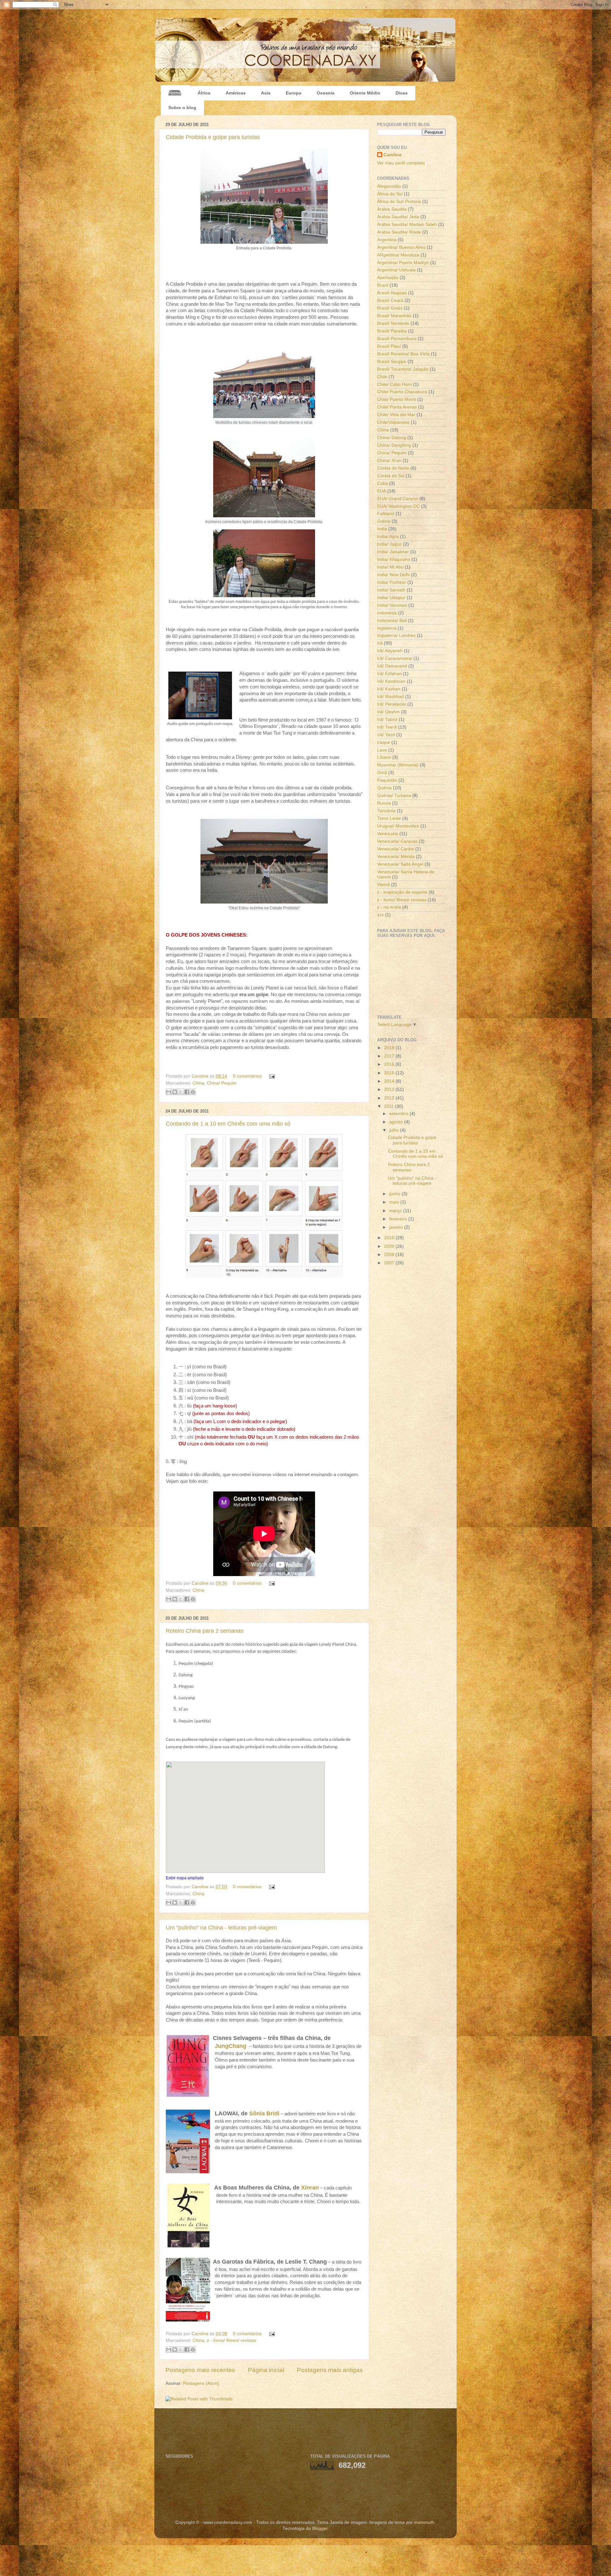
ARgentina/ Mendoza (398, 255)
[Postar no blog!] (175, 1092)
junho (395, 1194)
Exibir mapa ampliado (185, 1878)
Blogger (320, 2528)
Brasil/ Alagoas (392, 293)
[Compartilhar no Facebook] (187, 1092)
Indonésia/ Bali (392, 621)
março (396, 1211)
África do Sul (390, 194)
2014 (390, 1081)
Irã (380, 643)
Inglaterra (387, 628)
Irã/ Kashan (389, 689)
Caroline (201, 1076)
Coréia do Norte (393, 468)
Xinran (310, 2188)
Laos (382, 750)
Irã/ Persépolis (392, 704)
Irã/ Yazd (386, 735)
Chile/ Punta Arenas (397, 407)
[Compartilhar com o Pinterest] (193, 1092)
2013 (390, 1089)
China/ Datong (392, 438)
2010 (390, 1238)
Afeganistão (389, 186)
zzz (380, 915)
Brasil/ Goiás (390, 308)
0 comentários (247, 1076)
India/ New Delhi (393, 575)
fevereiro (399, 1219)
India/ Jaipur (390, 544)
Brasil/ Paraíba (392, 331)
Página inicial (266, 2370)
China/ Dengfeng (394, 445)
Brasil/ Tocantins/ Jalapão (403, 369)
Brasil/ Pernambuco (397, 339)
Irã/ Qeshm (388, 712)
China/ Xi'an (389, 461)
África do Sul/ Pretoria (399, 202)
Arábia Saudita (392, 209)
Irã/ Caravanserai (395, 658)
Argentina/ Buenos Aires (401, 247)
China (198, 1083)
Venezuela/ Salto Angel (400, 864)
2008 (390, 1255)
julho (395, 1130)
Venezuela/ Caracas (397, 841)
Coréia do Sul (391, 476)
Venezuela (388, 834)
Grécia (384, 521)
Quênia (384, 788)
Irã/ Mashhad (390, 697)
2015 (390, 1073)
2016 (390, 1064)
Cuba (383, 483)
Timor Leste (389, 818)
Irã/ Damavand (392, 666)
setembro (399, 1114)
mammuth (424, 2522)
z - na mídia (389, 907)
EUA (382, 491)
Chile (382, 377)
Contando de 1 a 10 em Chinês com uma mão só (228, 1124)
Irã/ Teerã (387, 727)
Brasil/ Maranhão (394, 316)
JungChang (231, 2046)
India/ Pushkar (392, 582)
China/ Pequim (222, 1083)
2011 (390, 1106)
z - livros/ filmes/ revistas (232, 2340)
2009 (390, 1246)
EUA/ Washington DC (398, 506)
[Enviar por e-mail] (169, 1092)
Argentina (387, 240)
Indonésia (387, 613)
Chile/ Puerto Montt (397, 399)
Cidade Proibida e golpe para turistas (213, 137)
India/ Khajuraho (394, 559)
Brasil (383, 285)
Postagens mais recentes (200, 2370)
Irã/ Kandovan (391, 681)
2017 (390, 1056)
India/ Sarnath (391, 590)
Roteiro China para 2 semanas (205, 1631)
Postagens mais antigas (330, 2370)
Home (175, 93)
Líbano (384, 757)
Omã (382, 773)
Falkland (386, 514)
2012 (390, 1098)
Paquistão (387, 780)
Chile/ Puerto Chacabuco (402, 392)
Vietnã (383, 885)
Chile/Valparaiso (393, 422)
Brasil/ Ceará (390, 300)
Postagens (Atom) (201, 2383)
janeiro (397, 1227)
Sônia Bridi (264, 2113)
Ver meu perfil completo (401, 163)
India (382, 529)
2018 (390, 1048)
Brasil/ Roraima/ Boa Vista (403, 354)
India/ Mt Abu (390, 567)
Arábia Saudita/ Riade (399, 232)
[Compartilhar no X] (181, 1092)
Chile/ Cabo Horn (394, 384)
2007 (390, 1263)
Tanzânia (386, 811)
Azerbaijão (388, 278)
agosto (397, 1122)
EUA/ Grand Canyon (398, 499)
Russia (384, 803)
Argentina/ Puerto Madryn (403, 263)
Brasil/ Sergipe (392, 362)
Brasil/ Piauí (389, 346)
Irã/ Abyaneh (390, 651)
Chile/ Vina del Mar (396, 415)
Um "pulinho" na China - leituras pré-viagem (221, 1928)
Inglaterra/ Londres (396, 635)
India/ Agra (388, 537)
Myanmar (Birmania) (398, 765)
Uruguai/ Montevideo (398, 826)
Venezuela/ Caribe (396, 849)
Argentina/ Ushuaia (396, 270)
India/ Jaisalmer (393, 552)
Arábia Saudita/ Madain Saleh (407, 224)
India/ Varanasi (392, 605)
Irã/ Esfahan (389, 674)
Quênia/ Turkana (394, 796)
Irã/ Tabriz (387, 719)
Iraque (384, 742)
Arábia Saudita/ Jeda (398, 217)
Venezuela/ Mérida (396, 857)
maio (395, 1202)
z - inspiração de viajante (402, 892)
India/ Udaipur (391, 598)
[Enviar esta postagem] (271, 1076)
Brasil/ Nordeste (393, 323)
